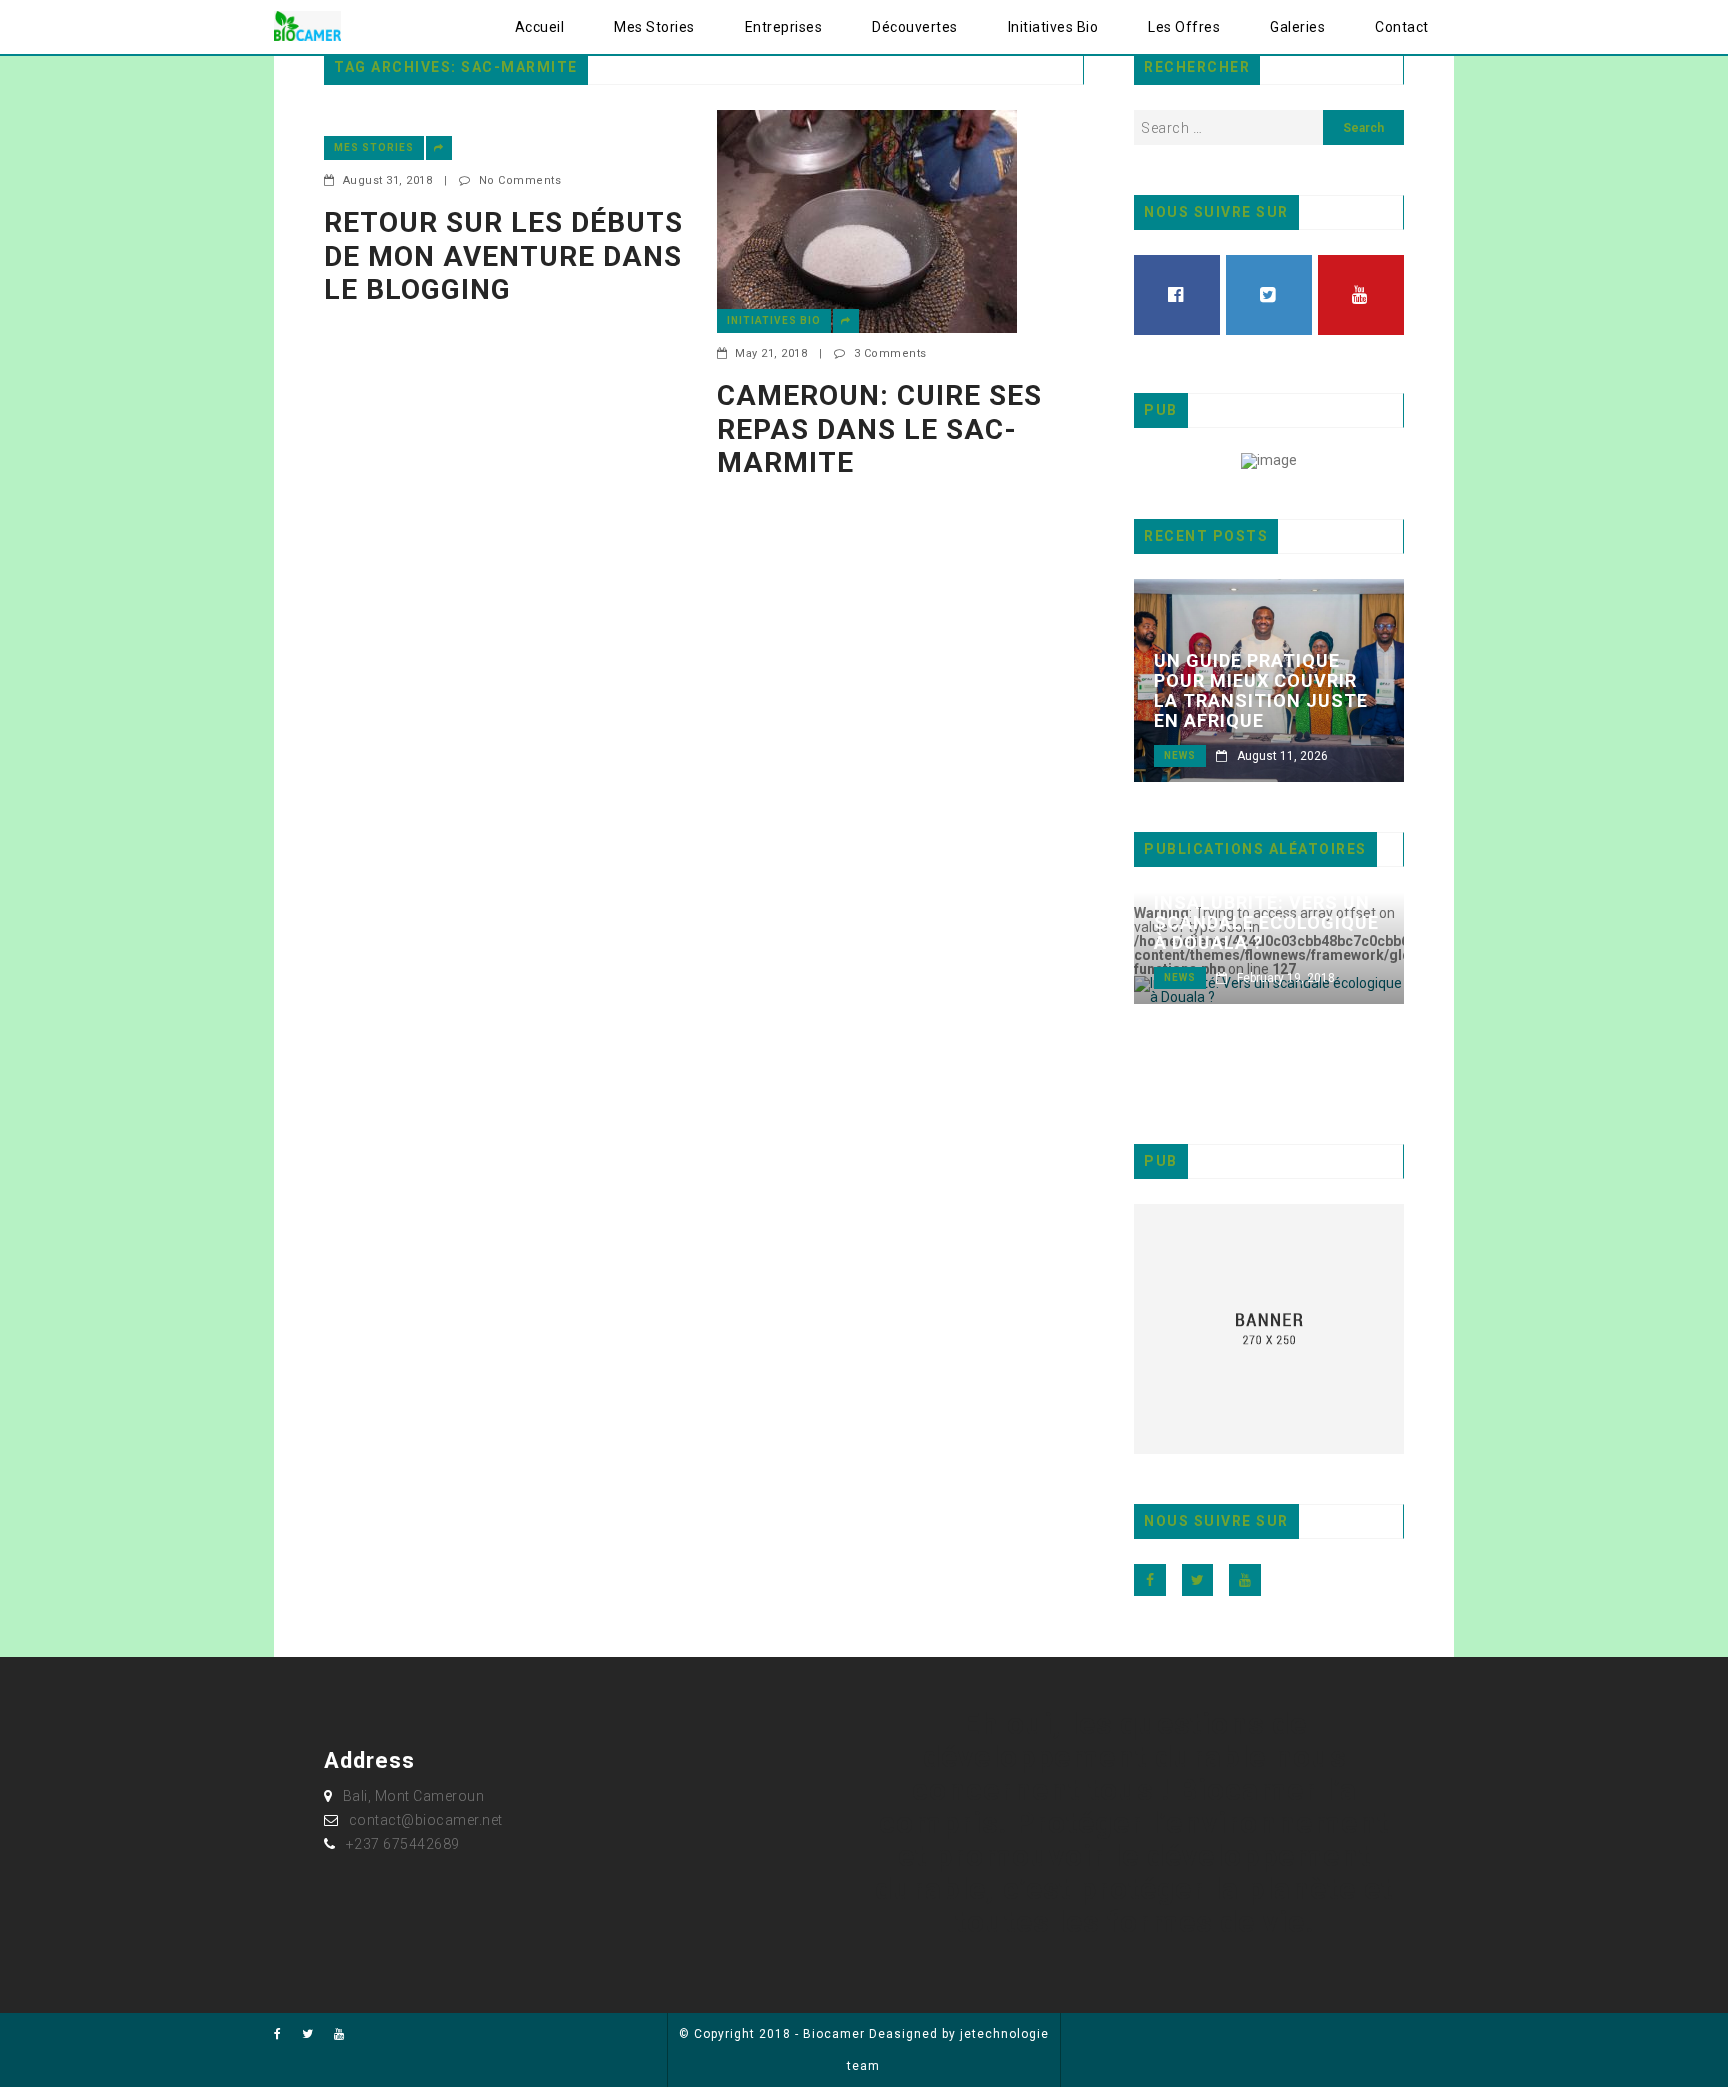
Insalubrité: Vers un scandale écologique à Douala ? (1266, 923)
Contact (1402, 27)
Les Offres (1184, 27)
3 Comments (890, 353)
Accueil (540, 27)
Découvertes (915, 27)
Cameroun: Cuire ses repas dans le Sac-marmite (879, 429)
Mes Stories (654, 27)
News (1180, 755)
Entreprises (784, 27)
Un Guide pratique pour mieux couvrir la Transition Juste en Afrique (1261, 691)
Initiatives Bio (1053, 27)
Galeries (1297, 27)
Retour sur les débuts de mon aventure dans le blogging (503, 256)
